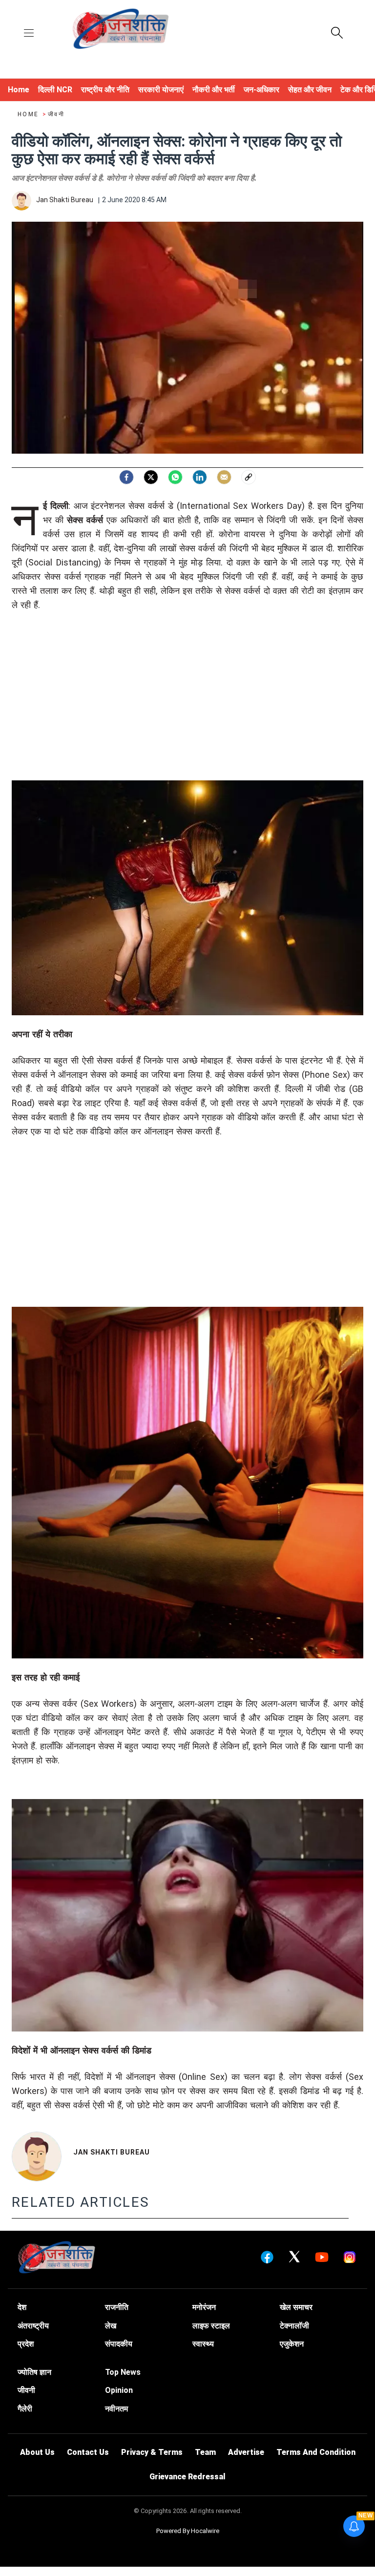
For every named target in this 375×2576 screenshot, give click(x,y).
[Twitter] (151, 477)
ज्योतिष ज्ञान (34, 2372)
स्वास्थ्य (203, 2344)
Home (29, 114)
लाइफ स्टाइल (211, 2326)
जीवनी (56, 114)
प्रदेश (26, 2344)
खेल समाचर (296, 2307)
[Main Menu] (29, 34)
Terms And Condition (316, 2452)
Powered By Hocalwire (188, 2531)
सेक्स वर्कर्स (85, 520)
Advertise (246, 2452)
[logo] (121, 30)
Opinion (119, 2390)
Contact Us (88, 2452)
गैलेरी (25, 2409)
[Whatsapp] (175, 477)
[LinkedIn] (200, 477)
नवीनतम (116, 2409)
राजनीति (117, 2307)
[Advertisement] (187, 712)
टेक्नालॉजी (294, 2326)
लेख (111, 2326)
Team (205, 2452)
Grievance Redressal (187, 2477)
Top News (123, 2372)
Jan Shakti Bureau (112, 2152)
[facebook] (126, 477)
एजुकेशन (292, 2344)
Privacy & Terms (152, 2452)
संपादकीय (119, 2344)
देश (22, 2307)
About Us (37, 2452)
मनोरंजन (204, 2307)
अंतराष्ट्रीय (33, 2326)
